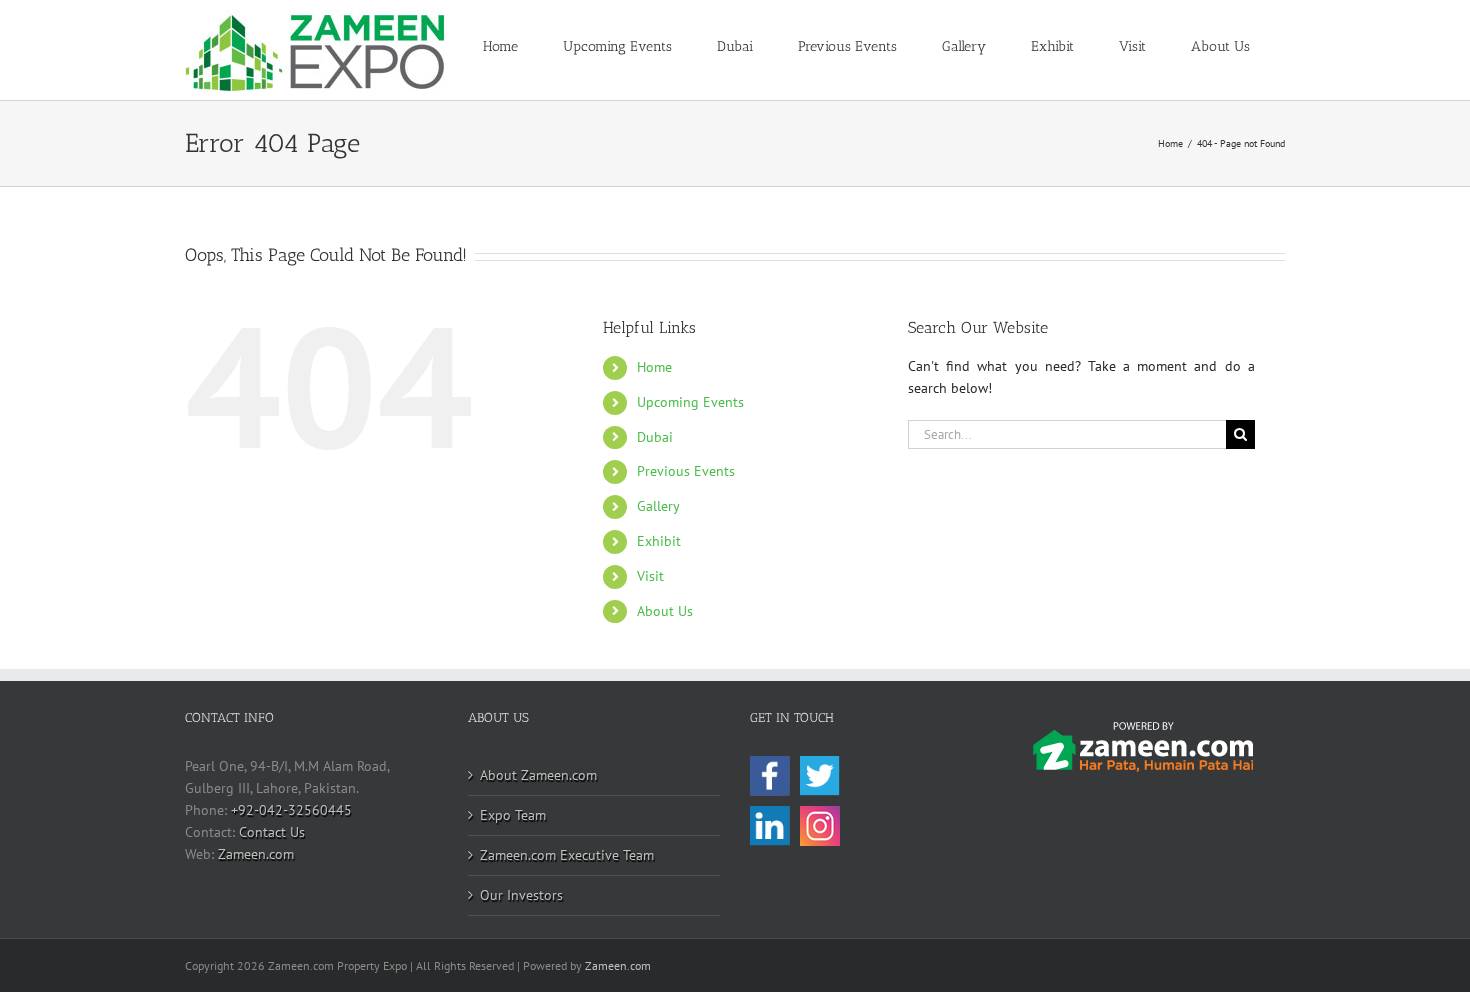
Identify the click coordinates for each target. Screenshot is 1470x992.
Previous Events (686, 471)
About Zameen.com (538, 775)
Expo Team (513, 815)
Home (654, 367)
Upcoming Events (690, 402)
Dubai (655, 437)
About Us (665, 611)
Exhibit (659, 541)
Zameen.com (256, 854)
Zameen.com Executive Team (567, 855)
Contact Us (272, 832)
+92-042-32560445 (291, 810)
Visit (650, 576)
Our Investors (521, 895)
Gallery (658, 506)
